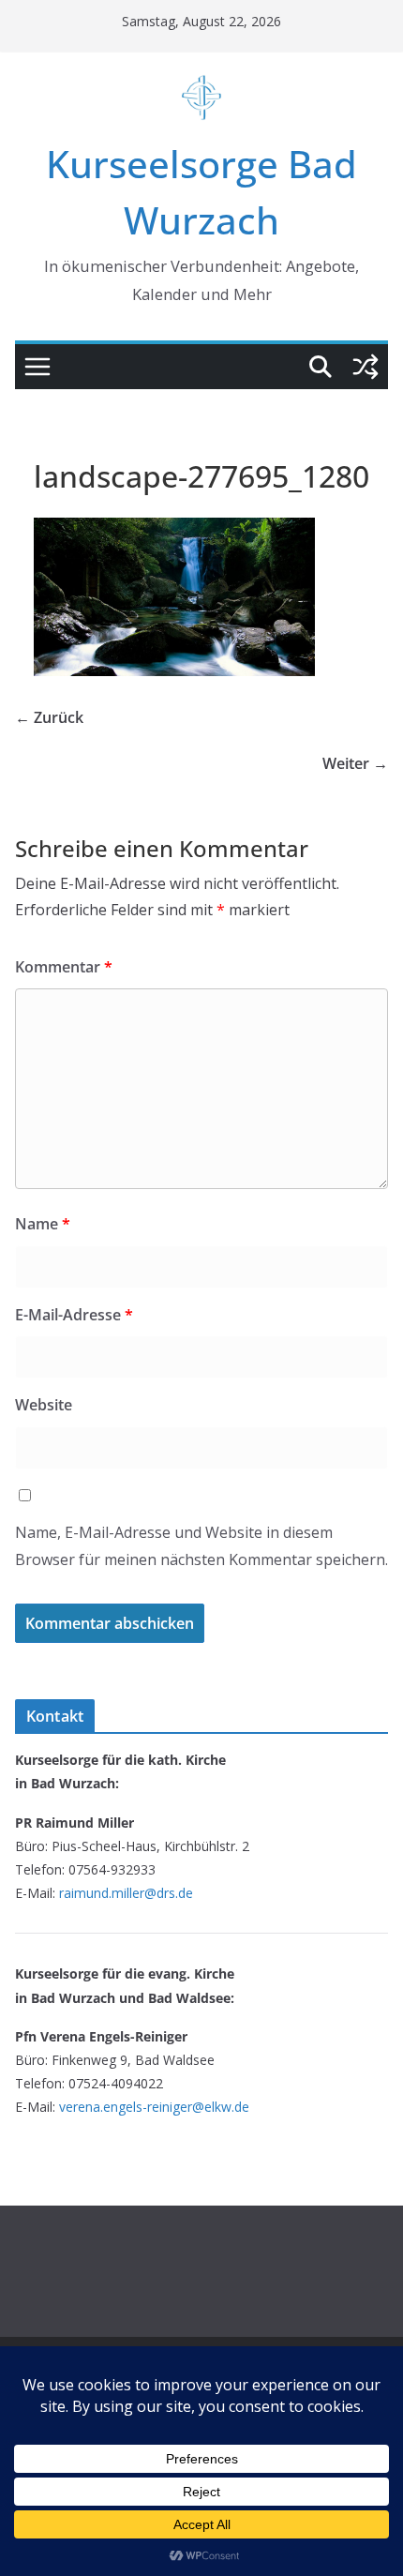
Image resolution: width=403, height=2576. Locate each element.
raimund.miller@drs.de (126, 1893)
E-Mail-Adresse (74, 1315)
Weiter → (355, 763)
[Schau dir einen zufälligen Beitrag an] (366, 367)
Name (43, 1224)
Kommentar (64, 967)
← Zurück (49, 717)
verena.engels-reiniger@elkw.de (154, 2107)
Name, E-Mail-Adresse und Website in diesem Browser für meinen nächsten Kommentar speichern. (201, 1546)
